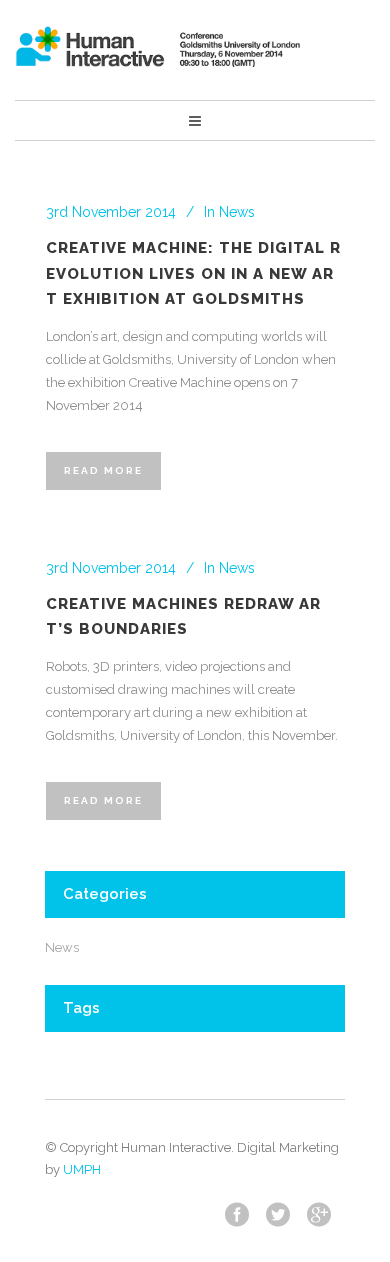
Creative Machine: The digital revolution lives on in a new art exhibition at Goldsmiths (193, 273)
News (237, 212)
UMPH (82, 1169)
